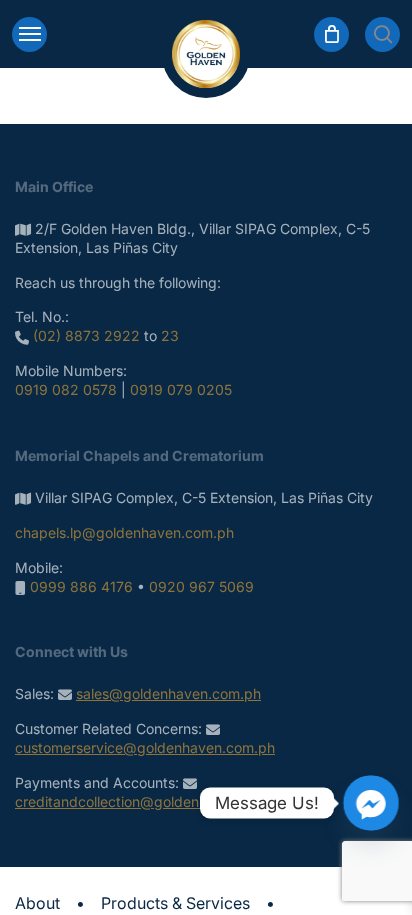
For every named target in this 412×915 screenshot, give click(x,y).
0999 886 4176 (81, 586)
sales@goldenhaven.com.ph (168, 693)
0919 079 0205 (181, 389)
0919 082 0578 (66, 389)
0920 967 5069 (201, 586)
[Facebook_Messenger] (371, 803)
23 (170, 335)
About (37, 903)
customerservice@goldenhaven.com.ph (145, 747)
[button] (29, 34)
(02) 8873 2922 (86, 335)
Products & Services (175, 903)
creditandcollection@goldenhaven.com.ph (153, 801)
